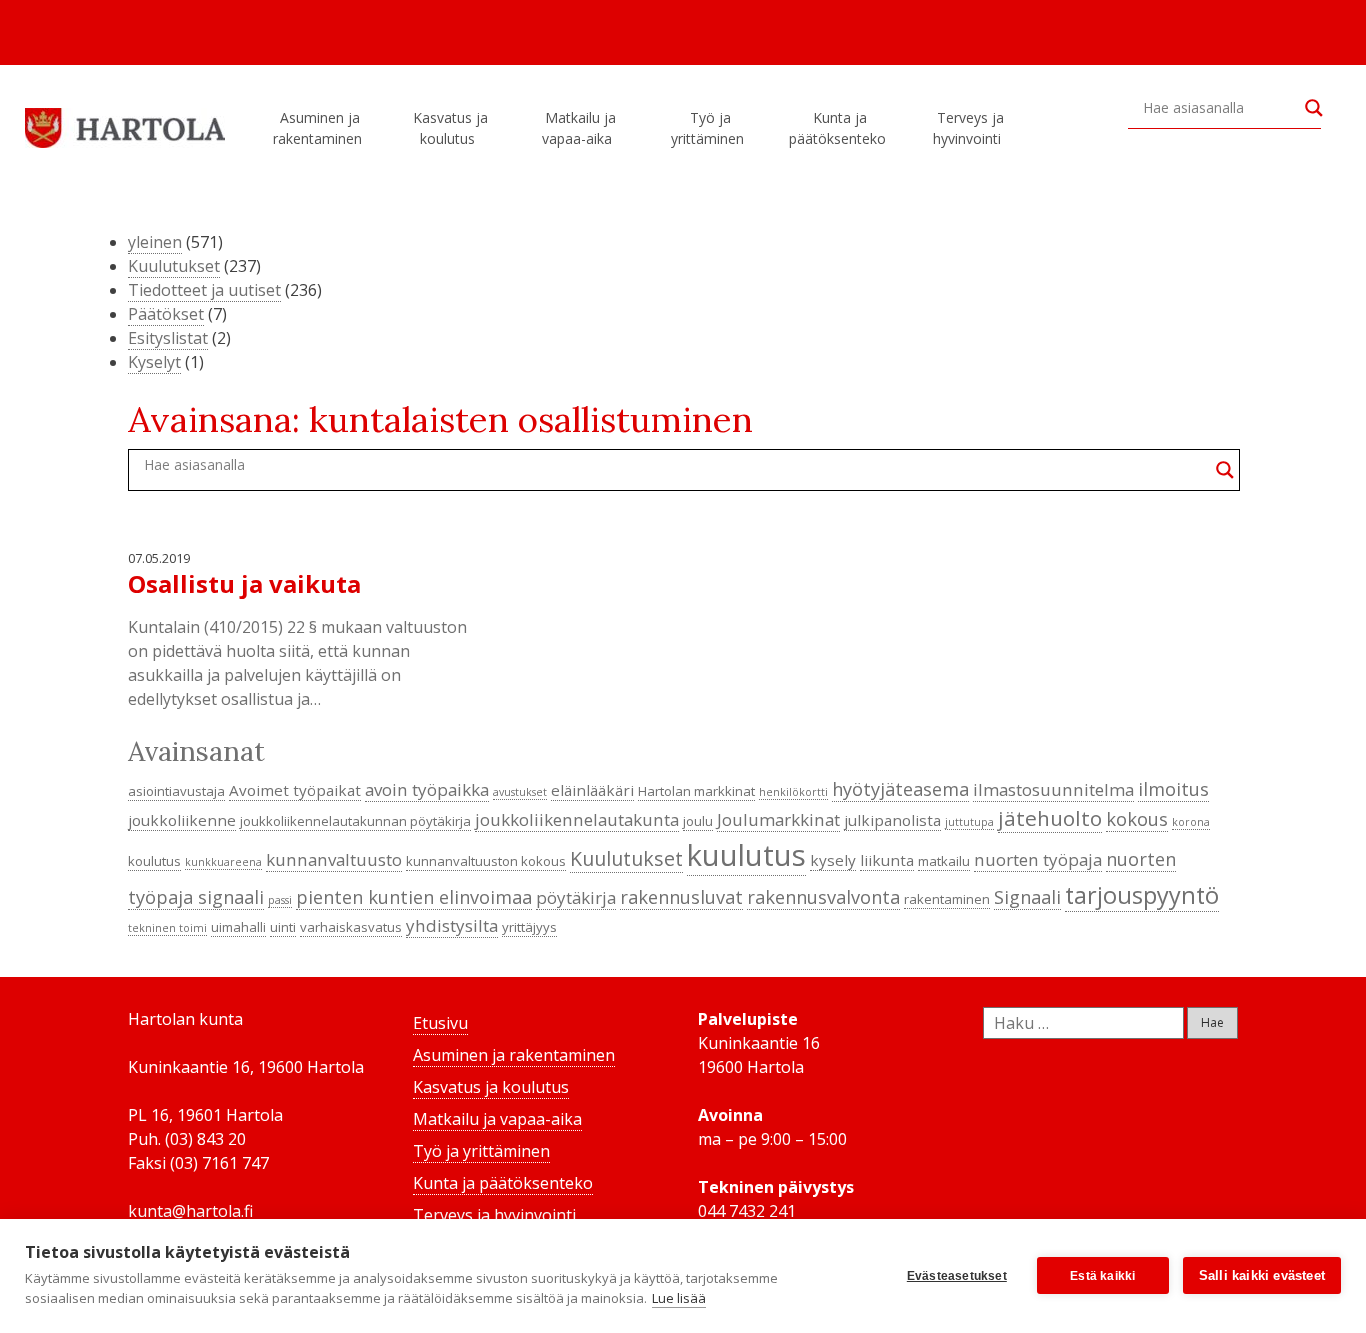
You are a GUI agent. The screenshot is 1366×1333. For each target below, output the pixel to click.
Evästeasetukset (957, 1276)
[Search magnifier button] (1314, 108)
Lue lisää (679, 1298)
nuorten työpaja (1038, 859)
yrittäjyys (529, 927)
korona (1191, 822)
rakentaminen (947, 899)
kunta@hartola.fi (190, 1211)
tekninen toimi (167, 928)
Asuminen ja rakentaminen (317, 128)
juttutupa (969, 822)
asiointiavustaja (176, 791)
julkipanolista (892, 820)
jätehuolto (1050, 818)
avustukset (520, 792)
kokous (1137, 819)
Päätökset (166, 314)
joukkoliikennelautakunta (577, 819)
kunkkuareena (223, 862)
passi (280, 900)
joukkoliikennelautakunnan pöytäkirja (355, 821)
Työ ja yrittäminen (707, 128)
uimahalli (238, 927)
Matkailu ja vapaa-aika (579, 128)
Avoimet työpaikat (295, 790)
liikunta (887, 860)
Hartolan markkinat (696, 791)
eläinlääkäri (592, 790)
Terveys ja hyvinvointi (968, 128)
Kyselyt (154, 362)
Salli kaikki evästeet (1262, 1275)
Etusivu (440, 1023)
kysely (833, 860)
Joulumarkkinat (778, 819)
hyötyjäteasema (900, 789)
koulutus (154, 861)
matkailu (944, 861)
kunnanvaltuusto (334, 859)
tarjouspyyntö (1142, 895)
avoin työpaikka (427, 789)
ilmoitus (1173, 789)
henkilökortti (793, 792)
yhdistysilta (452, 925)
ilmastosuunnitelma (1053, 789)
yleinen (155, 242)
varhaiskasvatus (351, 927)
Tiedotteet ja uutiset (204, 290)
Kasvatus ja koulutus (450, 128)
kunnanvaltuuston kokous (486, 861)
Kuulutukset (174, 266)
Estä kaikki (1102, 1276)
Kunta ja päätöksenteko (837, 128)
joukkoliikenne (182, 820)
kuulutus (746, 855)
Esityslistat (168, 338)
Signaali (1027, 897)
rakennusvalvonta (823, 897)
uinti (283, 927)
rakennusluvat (681, 897)
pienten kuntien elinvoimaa (414, 897)
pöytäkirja (576, 897)
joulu (698, 821)
